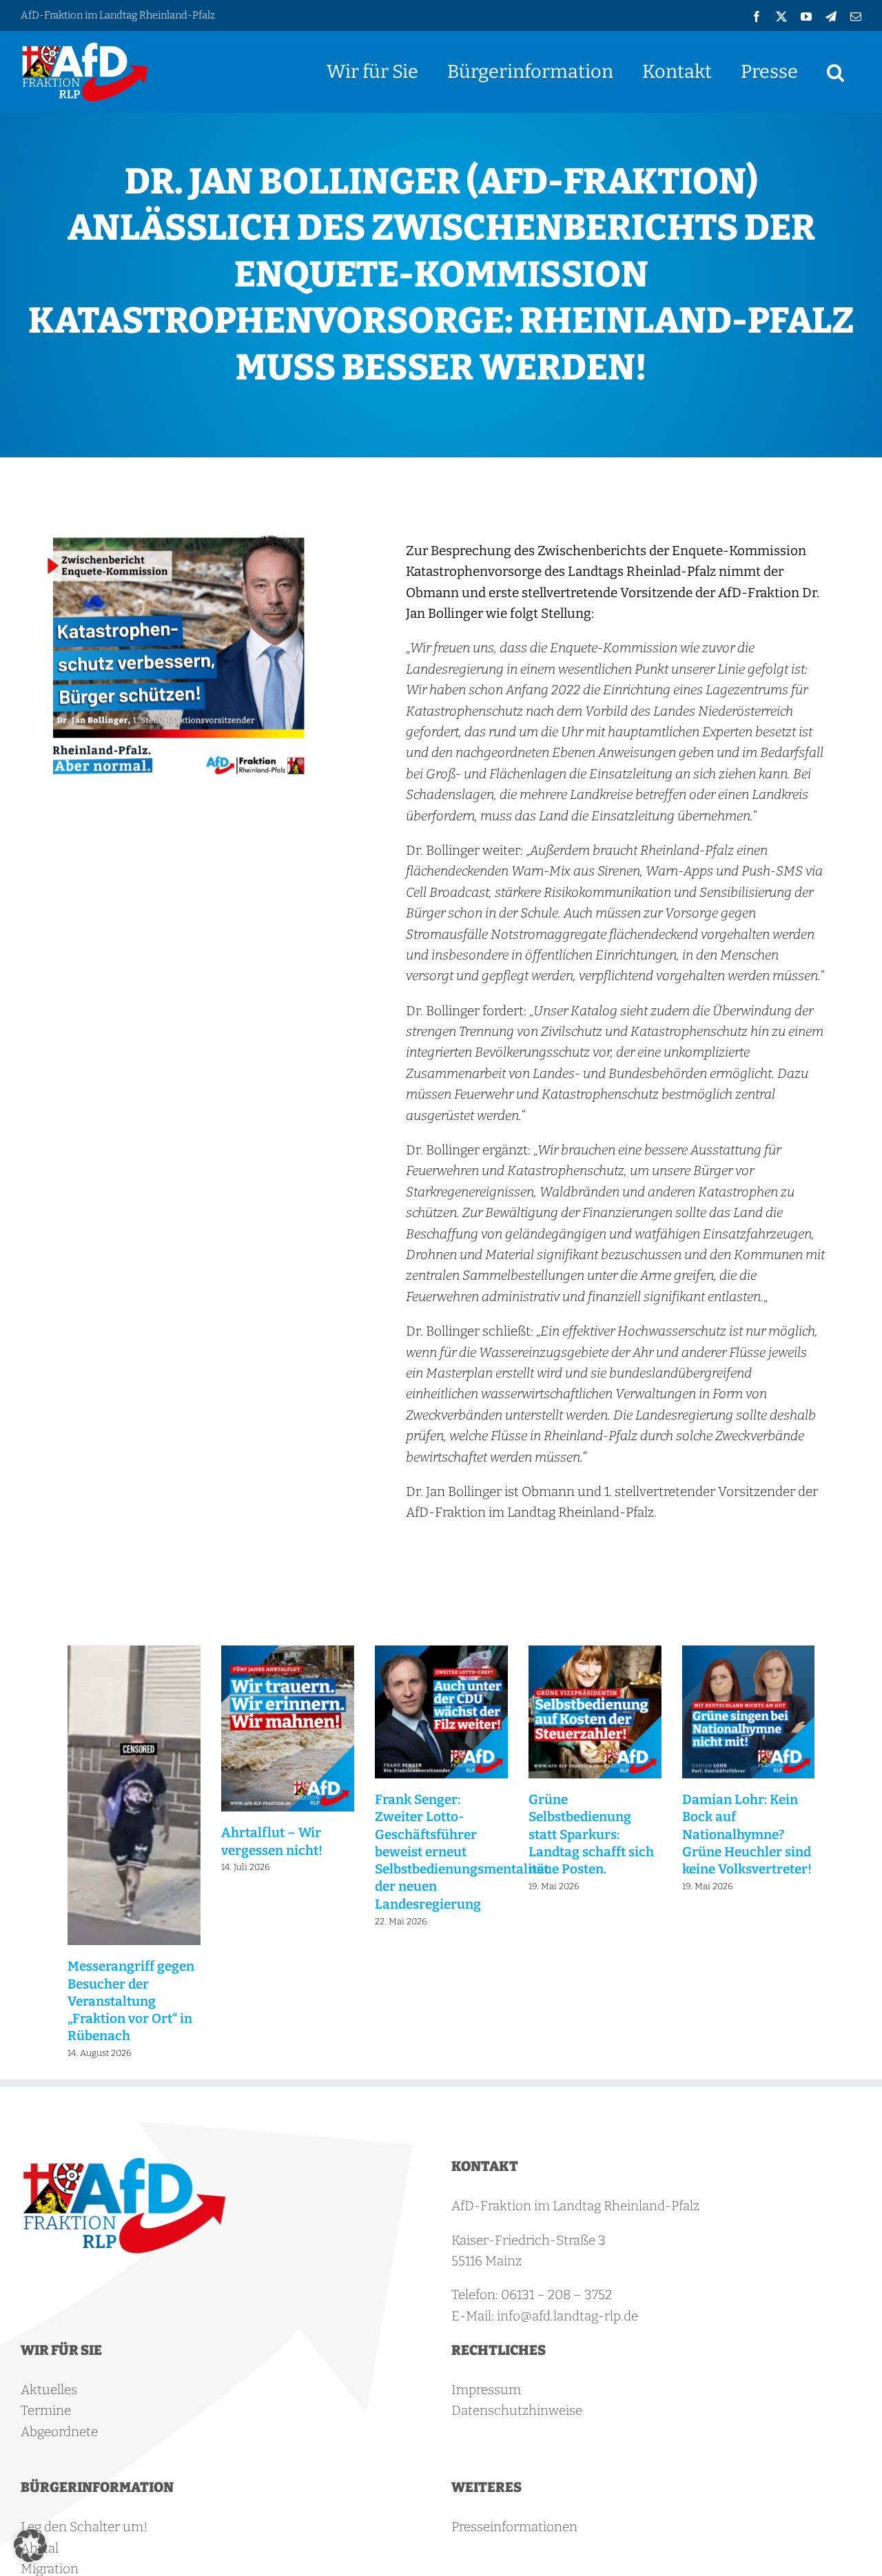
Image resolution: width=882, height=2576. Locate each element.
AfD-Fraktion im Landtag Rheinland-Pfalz (118, 15)
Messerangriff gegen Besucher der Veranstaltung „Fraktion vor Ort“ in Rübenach (131, 2001)
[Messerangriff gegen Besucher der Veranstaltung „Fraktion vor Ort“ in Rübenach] (134, 1653)
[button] (835, 72)
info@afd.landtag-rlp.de (567, 2316)
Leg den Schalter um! (84, 2527)
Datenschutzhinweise (517, 2410)
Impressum (486, 2390)
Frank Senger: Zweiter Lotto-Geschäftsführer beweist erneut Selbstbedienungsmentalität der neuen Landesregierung (462, 1852)
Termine (46, 2410)
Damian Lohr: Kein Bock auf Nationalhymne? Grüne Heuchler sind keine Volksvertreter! (747, 1834)
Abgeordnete (59, 2432)
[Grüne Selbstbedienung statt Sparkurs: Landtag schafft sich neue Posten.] (595, 1653)
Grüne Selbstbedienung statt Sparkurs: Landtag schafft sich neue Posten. (591, 1834)
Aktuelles (49, 2390)
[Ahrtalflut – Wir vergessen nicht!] (288, 1653)
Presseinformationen (514, 2527)
